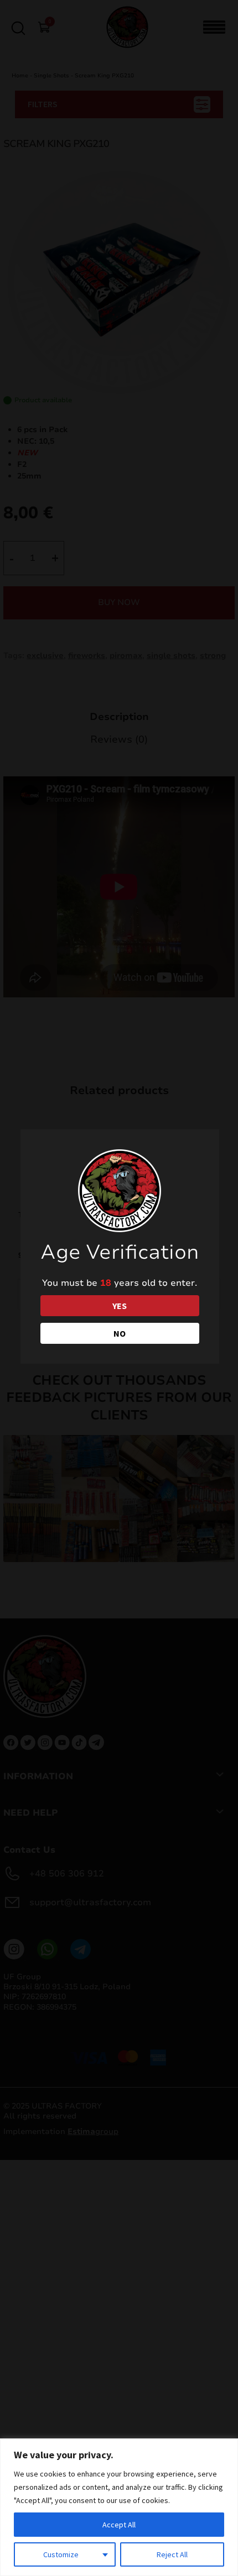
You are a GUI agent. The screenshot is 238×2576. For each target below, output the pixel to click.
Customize (61, 2554)
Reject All (172, 2554)
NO (120, 1333)
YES (120, 1306)
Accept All (119, 2525)
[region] (119, 2507)
